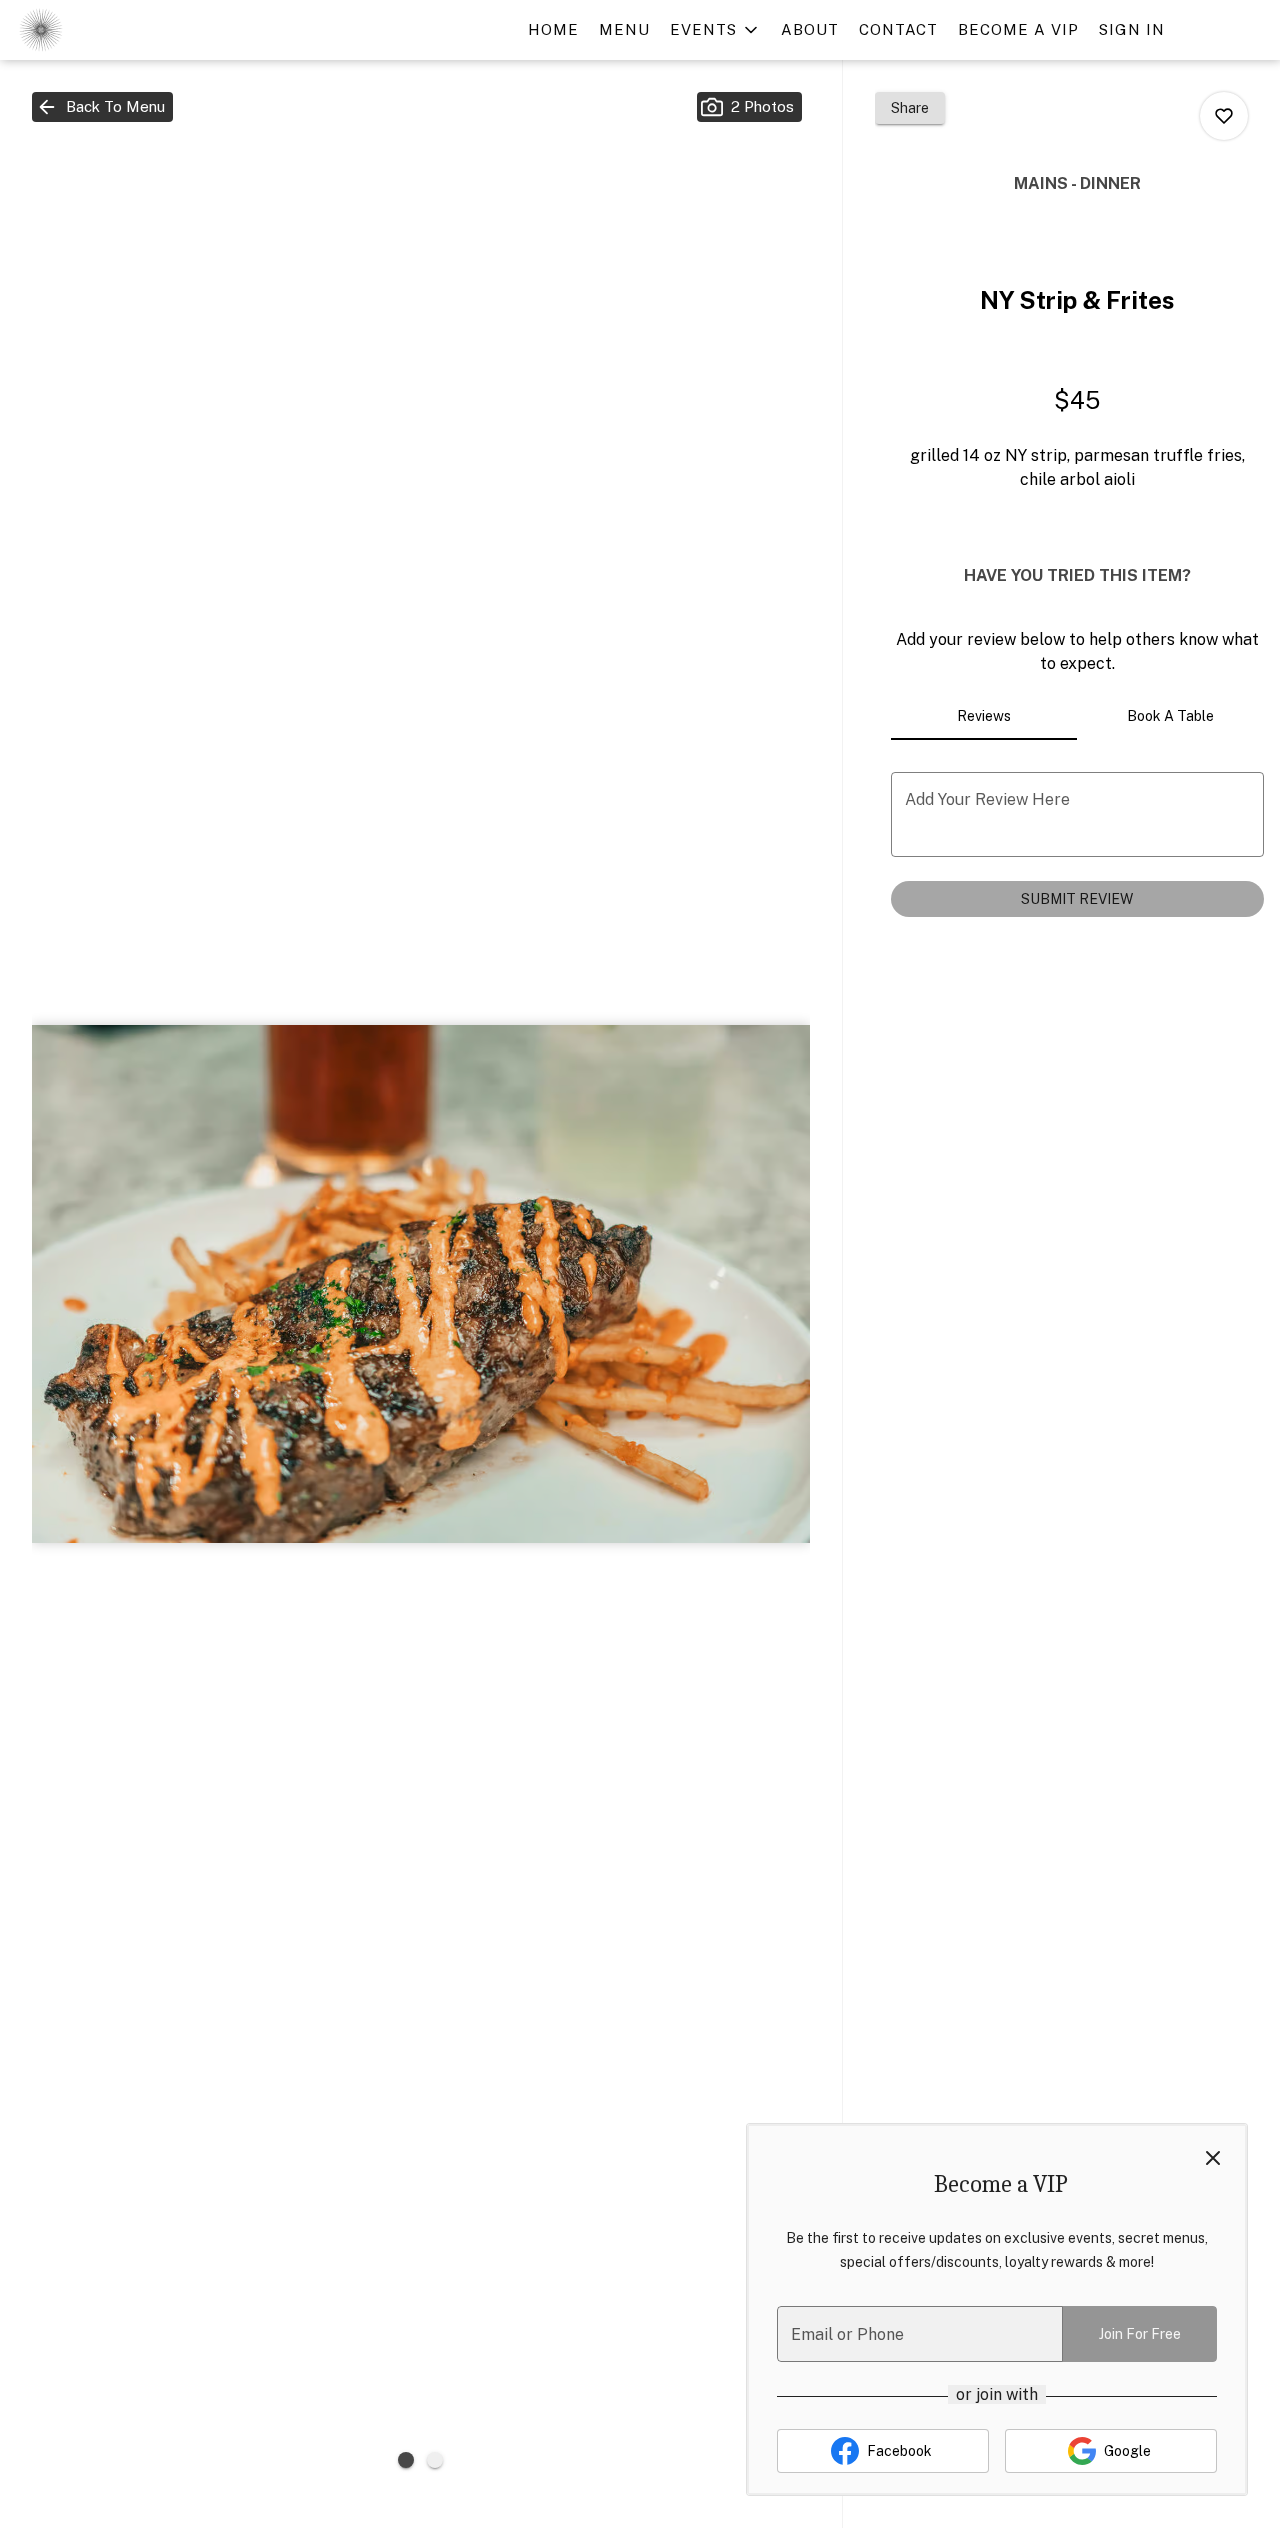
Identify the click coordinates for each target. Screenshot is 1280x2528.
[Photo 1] (406, 2460)
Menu (624, 29)
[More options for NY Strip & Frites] (1224, 116)
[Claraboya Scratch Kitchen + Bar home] (106, 30)
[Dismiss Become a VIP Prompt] (1213, 2158)
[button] (715, 30)
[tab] (984, 716)
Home (553, 29)
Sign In (1132, 29)
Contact (898, 29)
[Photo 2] (435, 2460)
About (810, 29)
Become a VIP (1018, 29)
